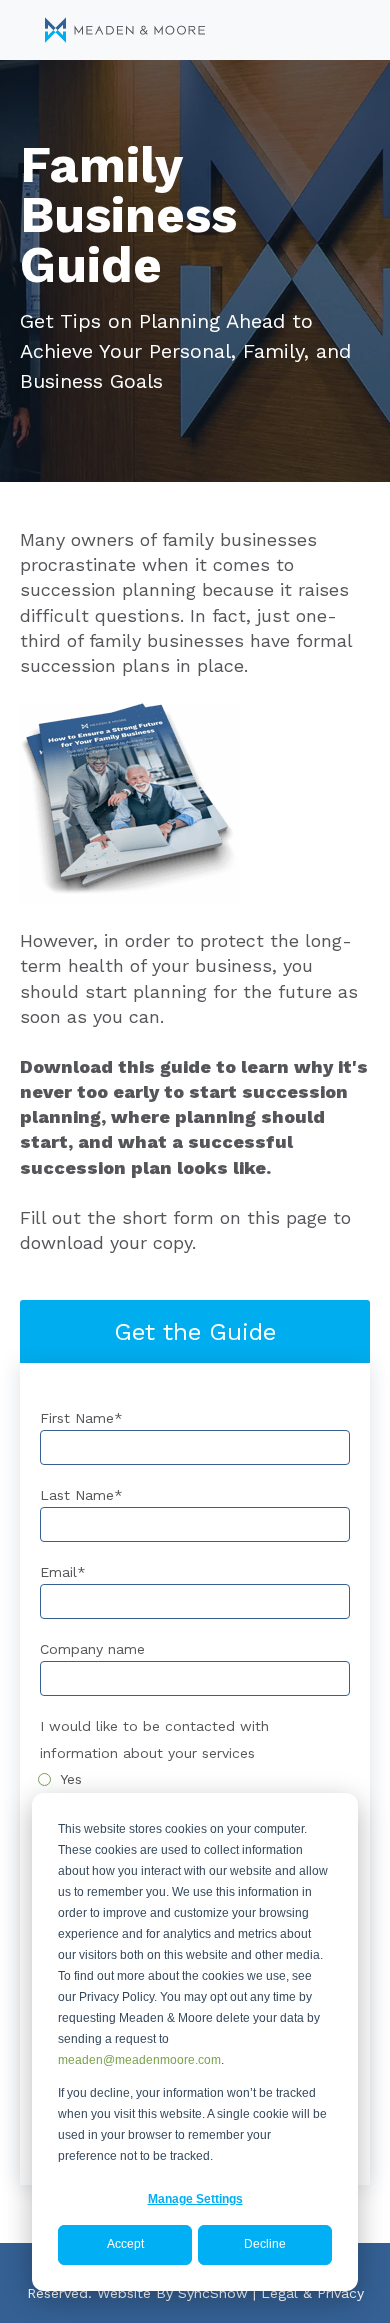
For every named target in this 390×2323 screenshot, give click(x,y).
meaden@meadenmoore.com (139, 2060)
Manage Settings (195, 2199)
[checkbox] (195, 1779)
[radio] (195, 1779)
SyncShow (213, 2293)
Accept (125, 2244)
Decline (265, 2244)
